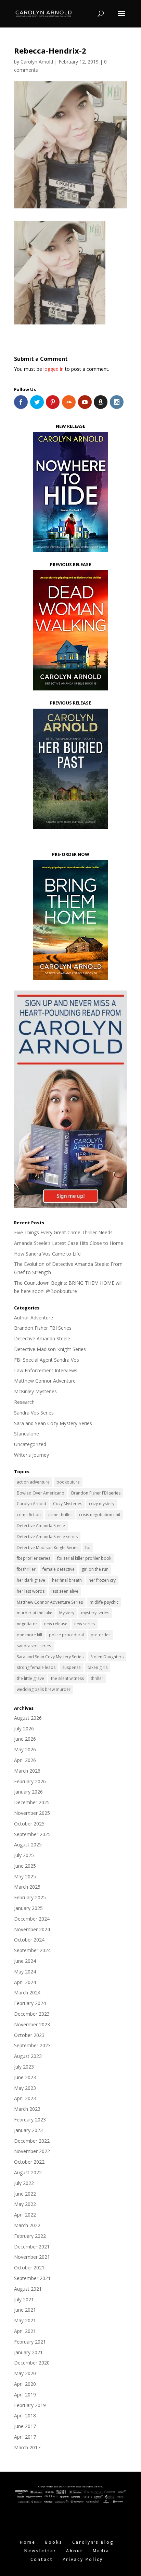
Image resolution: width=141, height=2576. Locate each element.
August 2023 (28, 2056)
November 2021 (32, 2257)
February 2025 (30, 1897)
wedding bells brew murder (44, 1689)
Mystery (67, 1613)
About (75, 2551)
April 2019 (25, 2395)
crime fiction (29, 1515)
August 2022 (28, 2172)
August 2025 (28, 1845)
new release (56, 1624)
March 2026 (27, 1771)
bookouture (68, 1482)
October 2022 (29, 2162)
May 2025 (25, 1876)
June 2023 (25, 2077)
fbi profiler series (34, 1558)
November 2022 (32, 2151)
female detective (59, 1569)
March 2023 (27, 2109)
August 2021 (28, 2289)
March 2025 (27, 1887)
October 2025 (29, 1824)
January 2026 (28, 1792)
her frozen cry (102, 1580)
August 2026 (28, 1718)
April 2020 (25, 2384)
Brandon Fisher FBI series (96, 1493)
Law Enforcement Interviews (46, 1370)
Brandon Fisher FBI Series (43, 1328)
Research (24, 1402)
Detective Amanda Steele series (47, 1537)
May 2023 (25, 2088)
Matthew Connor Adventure (45, 1381)
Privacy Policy (83, 2559)
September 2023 (32, 2045)
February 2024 (30, 2003)
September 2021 (32, 2278)
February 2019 (30, 2405)
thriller (97, 1678)
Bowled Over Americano (41, 1493)
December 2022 (32, 2141)
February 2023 (30, 2120)
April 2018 (25, 2415)
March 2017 (27, 2447)
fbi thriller (26, 1569)
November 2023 (32, 2024)
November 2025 (32, 1813)
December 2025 (32, 1802)
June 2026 (25, 1739)
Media (101, 2551)
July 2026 (24, 1728)
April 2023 (25, 2098)
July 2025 (24, 1855)
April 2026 (25, 1760)
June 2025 (25, 1866)
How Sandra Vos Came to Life (47, 1254)
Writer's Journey (31, 1455)
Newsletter (40, 2551)
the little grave (30, 1678)
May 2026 (25, 1749)
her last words (31, 1591)
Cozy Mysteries (68, 1504)
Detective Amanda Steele (42, 1338)
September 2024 (32, 1950)
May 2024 (25, 1972)
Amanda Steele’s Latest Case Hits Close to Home (69, 1243)
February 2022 (30, 2236)
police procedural (66, 1635)
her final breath (67, 1580)
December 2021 (32, 2247)
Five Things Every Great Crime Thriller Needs (63, 1232)
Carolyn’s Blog (93, 2542)
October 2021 (29, 2268)
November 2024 (32, 1929)
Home (28, 2542)
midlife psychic (104, 1602)
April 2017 (25, 2437)
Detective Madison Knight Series (50, 1349)
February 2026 (30, 1781)
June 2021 (25, 2310)
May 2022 (25, 2204)
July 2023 (24, 2067)
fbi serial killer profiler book (84, 1558)
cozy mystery (102, 1504)
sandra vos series (34, 1646)
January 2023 (28, 2130)
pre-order (100, 1635)
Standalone (27, 1434)
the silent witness (67, 1678)
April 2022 (25, 2215)
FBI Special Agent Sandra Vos (47, 1360)
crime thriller (60, 1515)
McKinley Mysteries (35, 1391)
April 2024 (25, 1982)
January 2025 (28, 1908)
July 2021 (24, 2299)
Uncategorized (30, 1444)
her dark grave (31, 1580)
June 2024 (25, 1961)
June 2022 (25, 2194)
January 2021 (28, 2352)
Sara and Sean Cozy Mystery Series (53, 1423)
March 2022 (27, 2225)
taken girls (98, 1667)
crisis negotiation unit (100, 1515)
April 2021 (25, 2331)
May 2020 (25, 2373)
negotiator (27, 1624)
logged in (54, 369)
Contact (42, 2559)
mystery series (95, 1613)
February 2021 (30, 2342)
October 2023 (29, 2035)
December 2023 (32, 2014)
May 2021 (25, 2320)
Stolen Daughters (107, 1657)
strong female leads (36, 1667)
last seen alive (65, 1591)
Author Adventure (34, 1318)
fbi (88, 1548)
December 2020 (32, 2363)
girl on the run (95, 1569)
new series (85, 1624)
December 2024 (32, 1919)
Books (54, 2542)
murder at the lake (35, 1613)
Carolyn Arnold (37, 62)
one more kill (29, 1635)
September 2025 (32, 1834)
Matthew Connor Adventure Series (50, 1602)
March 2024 (27, 1993)
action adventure (33, 1482)
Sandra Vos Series (34, 1413)
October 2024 (29, 1940)
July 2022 (24, 2183)
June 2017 (25, 2426)
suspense (72, 1667)
